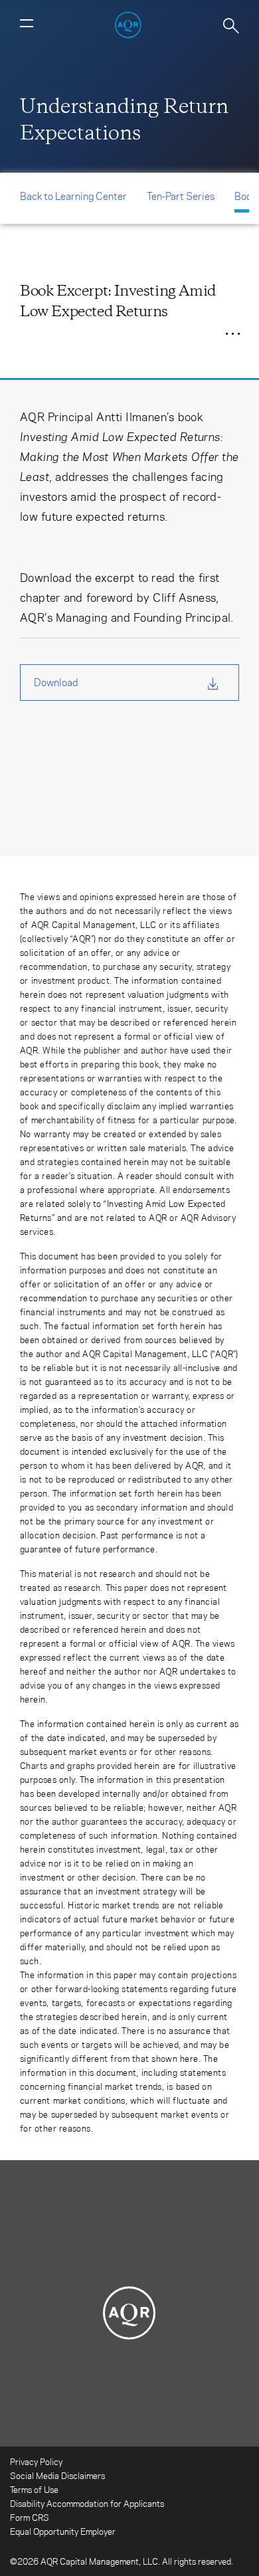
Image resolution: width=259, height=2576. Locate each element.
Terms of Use (34, 2489)
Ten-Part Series (181, 196)
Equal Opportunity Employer (63, 2531)
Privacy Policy (36, 2461)
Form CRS (30, 2517)
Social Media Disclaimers (57, 2475)
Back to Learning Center (73, 196)
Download (56, 682)
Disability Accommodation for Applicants (87, 2503)
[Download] (193, 331)
